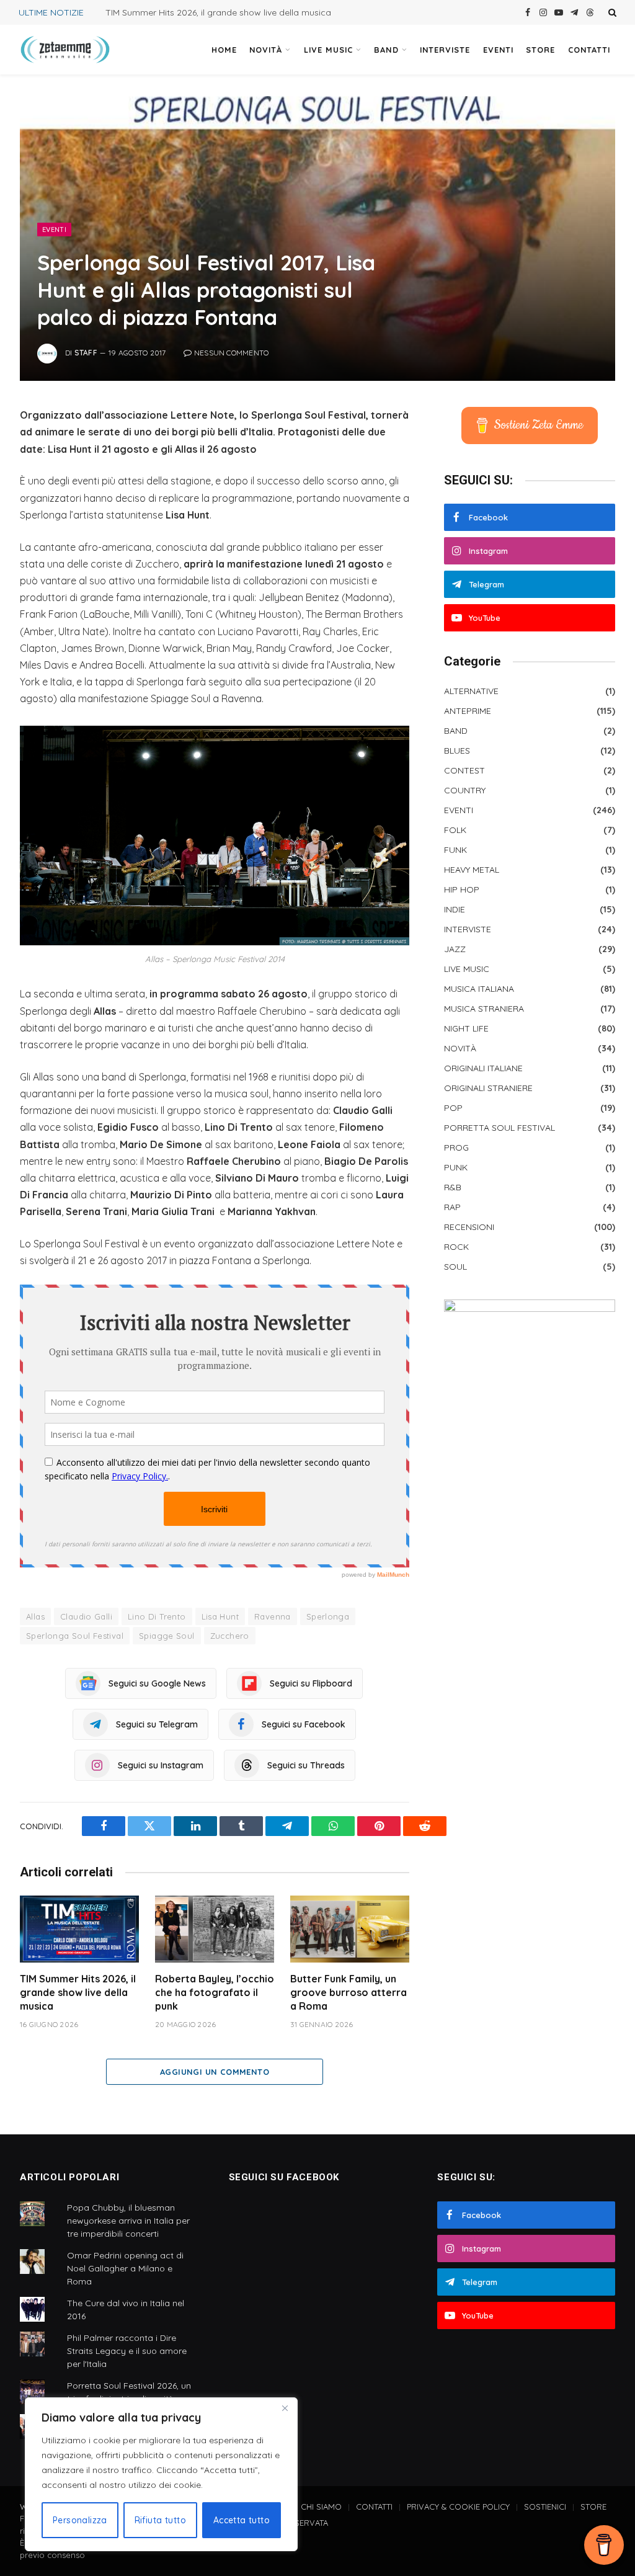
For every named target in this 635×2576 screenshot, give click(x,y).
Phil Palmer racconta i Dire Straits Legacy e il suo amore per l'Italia (127, 2351)
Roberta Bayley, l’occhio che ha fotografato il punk (215, 1992)
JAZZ (455, 949)
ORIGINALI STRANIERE (488, 1088)
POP (453, 1108)
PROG (456, 1148)
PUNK (456, 1167)
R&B (453, 1187)
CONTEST (464, 770)
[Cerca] (611, 12)
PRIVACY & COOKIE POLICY (458, 2507)
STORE (540, 50)
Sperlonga (328, 1616)
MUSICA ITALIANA (479, 989)
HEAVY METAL (472, 870)
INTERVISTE (445, 50)
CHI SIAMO (321, 2507)
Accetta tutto (242, 2520)
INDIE (455, 909)
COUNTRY (465, 790)
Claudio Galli (86, 1616)
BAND (386, 50)
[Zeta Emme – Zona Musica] (65, 50)
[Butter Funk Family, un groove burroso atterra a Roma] (350, 1929)
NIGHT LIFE (466, 1028)
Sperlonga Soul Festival (75, 1636)
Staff (86, 353)
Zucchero (230, 1636)
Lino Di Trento (157, 1616)
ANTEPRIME (468, 711)
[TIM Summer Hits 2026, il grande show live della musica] (79, 1929)
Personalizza (80, 2520)
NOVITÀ (266, 50)
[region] (161, 2474)
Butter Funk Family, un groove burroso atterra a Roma (349, 1992)
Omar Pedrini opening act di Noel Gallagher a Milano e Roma (125, 2268)
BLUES (457, 751)
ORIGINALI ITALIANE (483, 1068)
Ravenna (273, 1616)
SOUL (455, 1267)
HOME (224, 50)
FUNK (455, 850)
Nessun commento (232, 353)
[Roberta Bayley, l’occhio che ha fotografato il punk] (215, 1929)
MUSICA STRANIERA (484, 1009)
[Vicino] (285, 2408)
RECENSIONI (469, 1227)
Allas (35, 1616)
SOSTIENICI (545, 2507)
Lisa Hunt (220, 1616)
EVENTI (498, 50)
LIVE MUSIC (328, 50)
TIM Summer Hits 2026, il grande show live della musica (218, 12)
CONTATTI (589, 50)
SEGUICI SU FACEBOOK (284, 2177)
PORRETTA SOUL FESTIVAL (500, 1128)
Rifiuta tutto (160, 2520)
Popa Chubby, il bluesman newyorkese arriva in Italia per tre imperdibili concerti (128, 2221)
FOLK (455, 830)
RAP (452, 1207)
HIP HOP (462, 889)
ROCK (456, 1247)
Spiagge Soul (167, 1636)
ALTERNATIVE (471, 691)
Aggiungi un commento (215, 2072)
